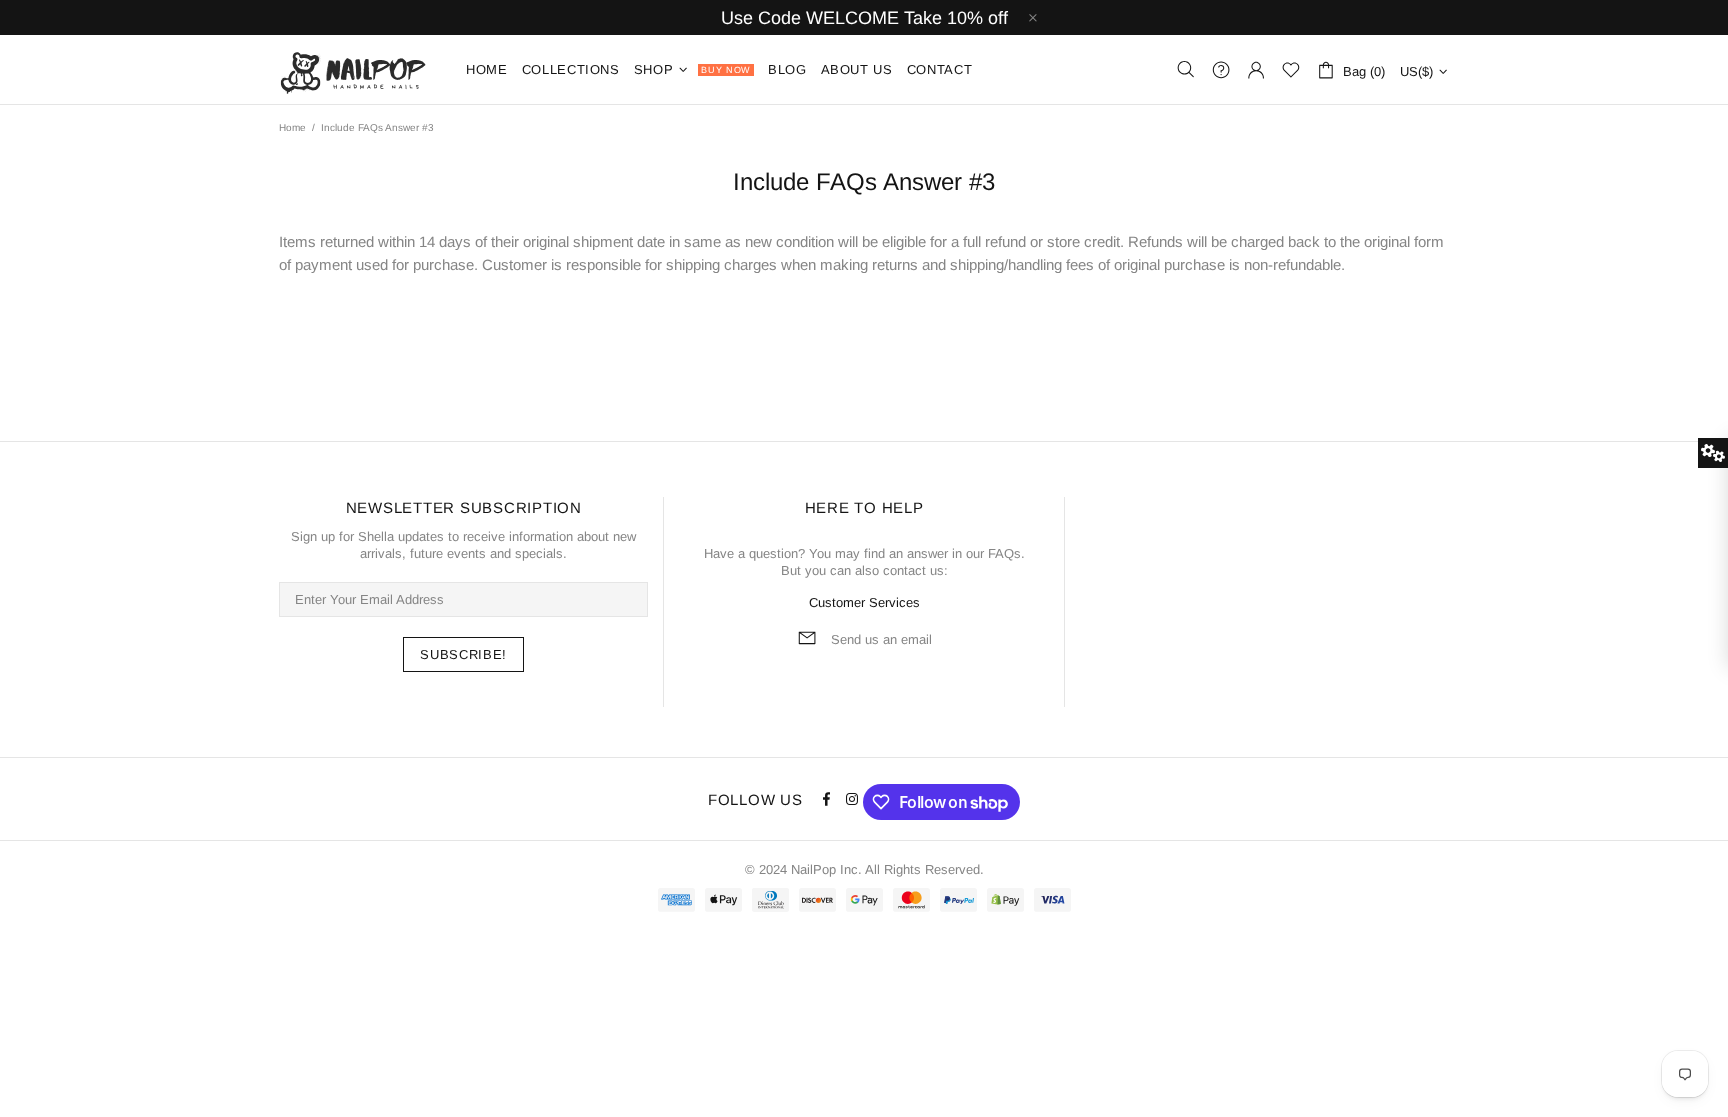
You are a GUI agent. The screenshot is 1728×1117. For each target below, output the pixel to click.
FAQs (1004, 553)
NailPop (360, 69)
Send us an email (881, 639)
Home (292, 127)
